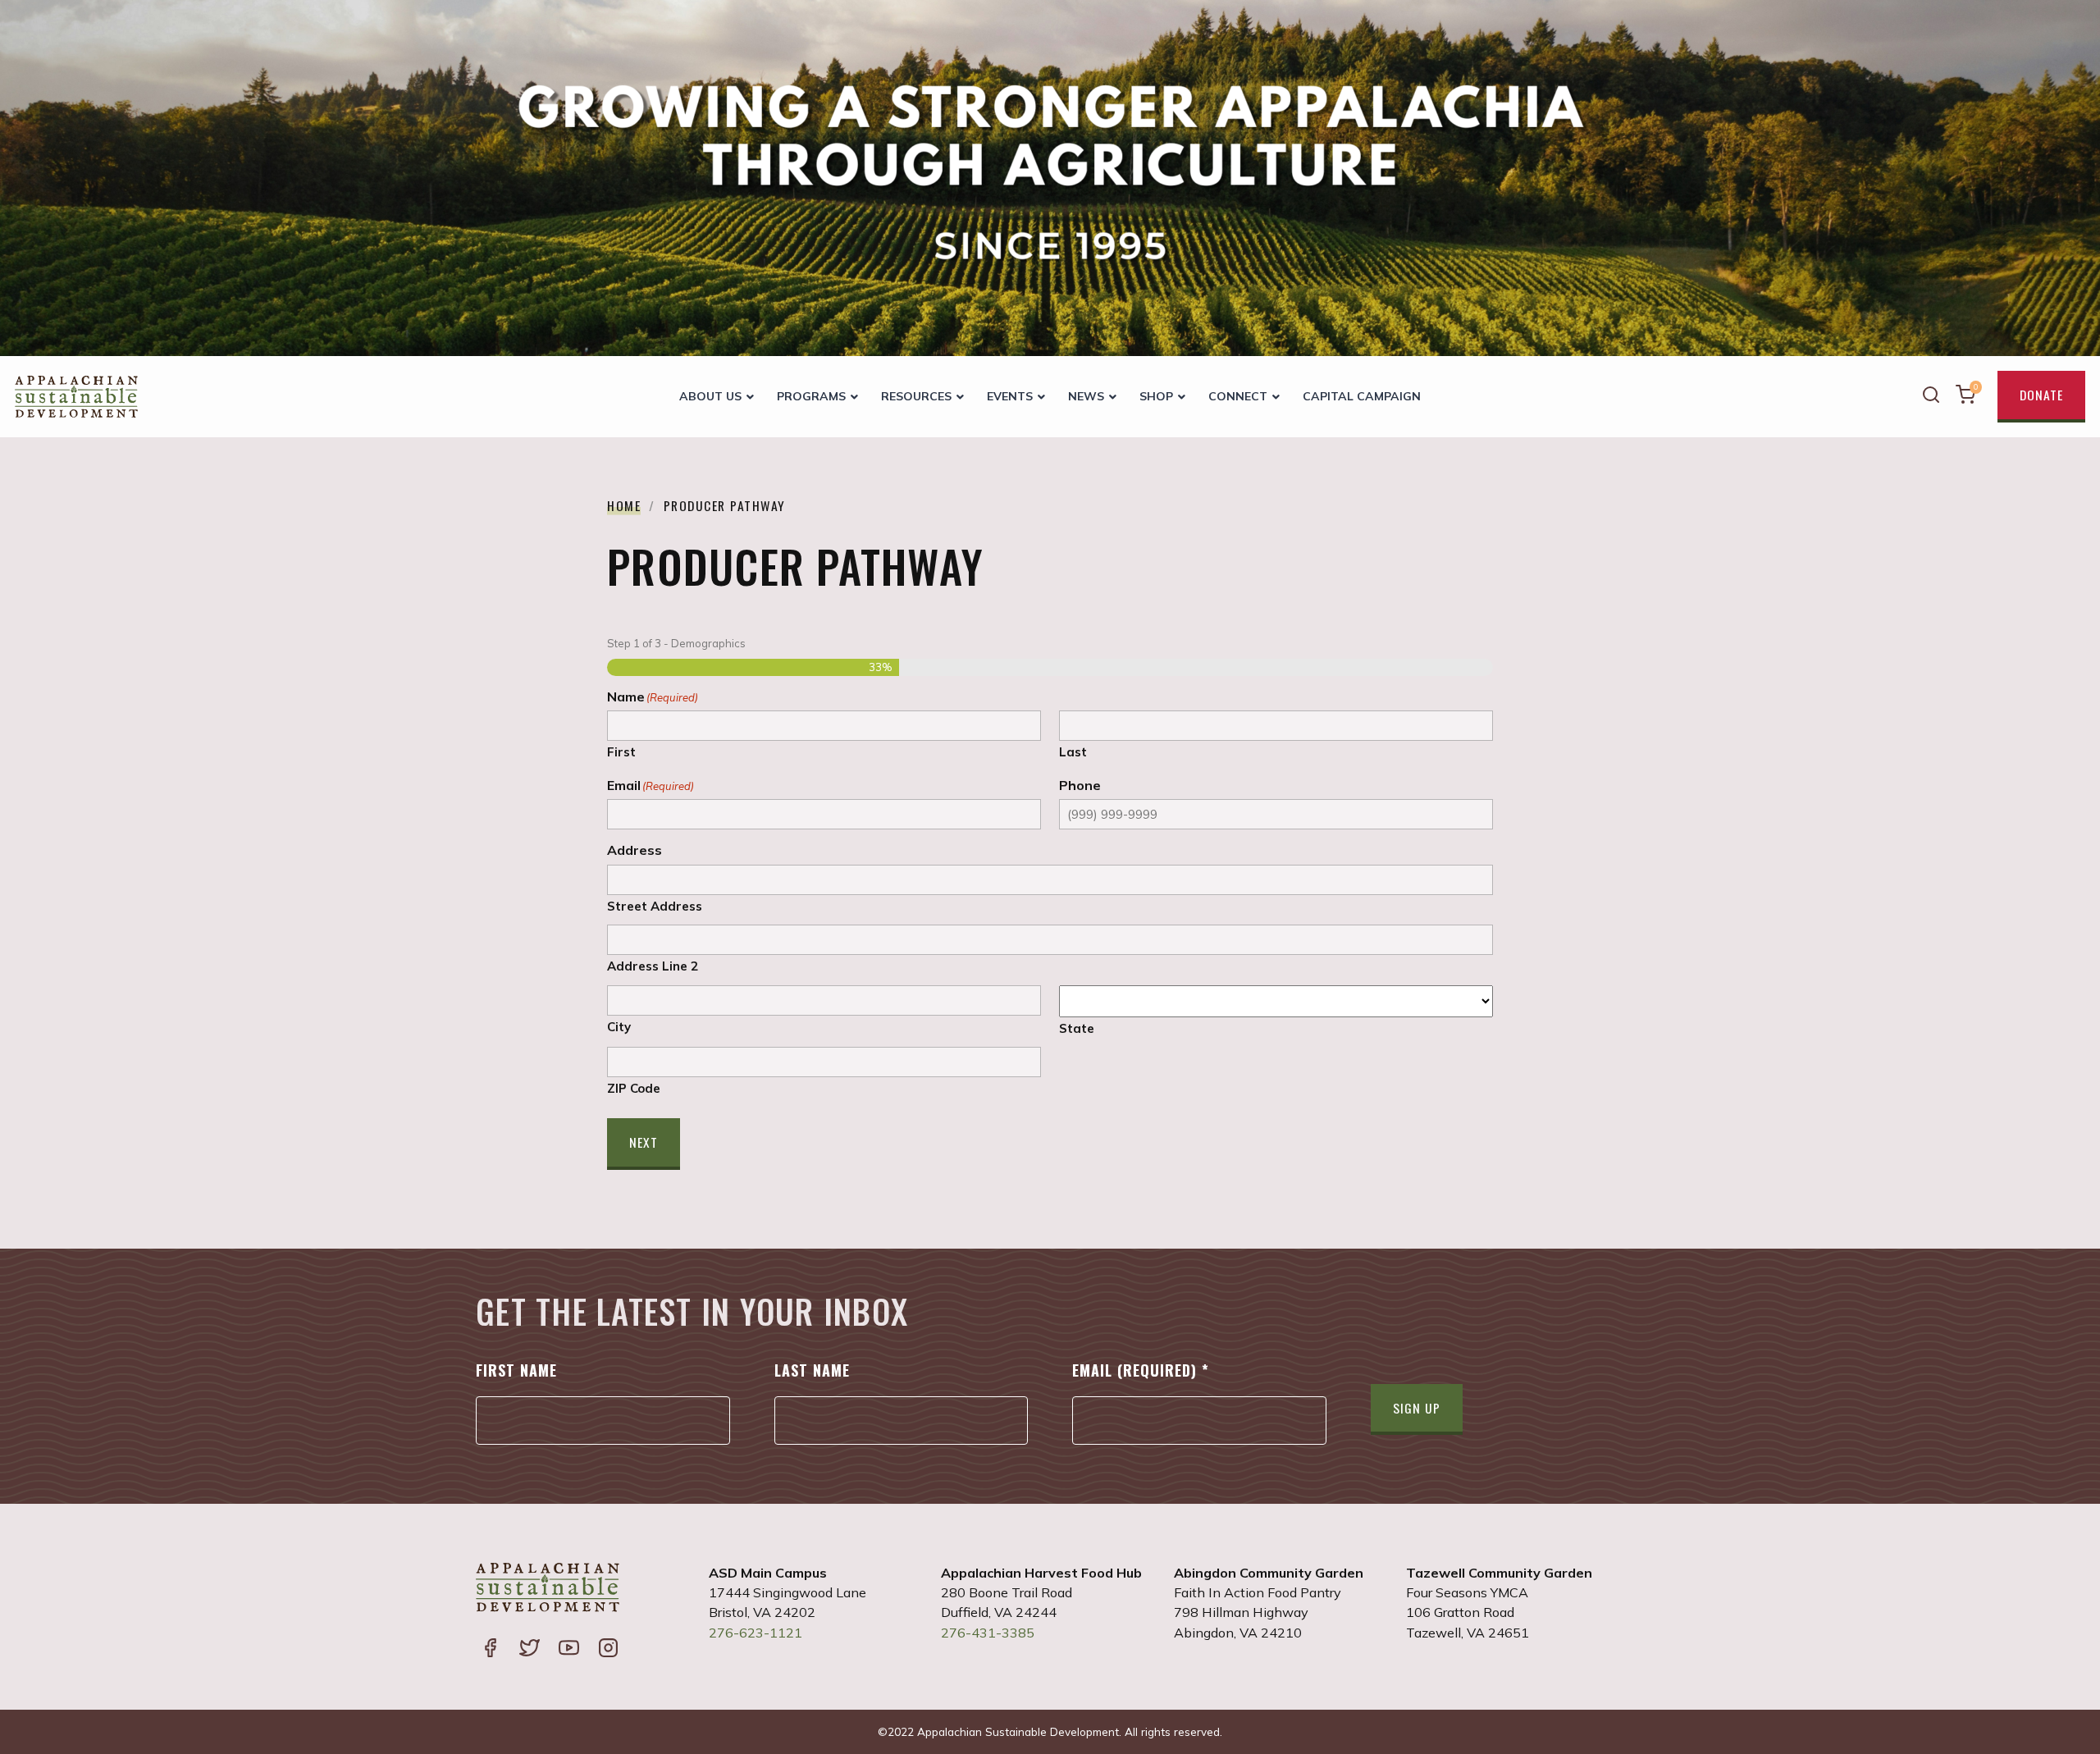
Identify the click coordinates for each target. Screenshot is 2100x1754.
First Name (516, 1370)
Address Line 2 (653, 966)
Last (1073, 751)
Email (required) (1141, 1370)
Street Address (655, 906)
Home (624, 505)
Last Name (812, 1370)
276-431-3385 (988, 1633)
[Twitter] (529, 1650)
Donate (2041, 395)
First (621, 751)
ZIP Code (634, 1088)
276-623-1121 (756, 1633)
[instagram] (608, 1650)
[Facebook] (490, 1650)
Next (644, 1142)
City (619, 1026)
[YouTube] (568, 1650)
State (1077, 1028)
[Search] (1931, 397)
